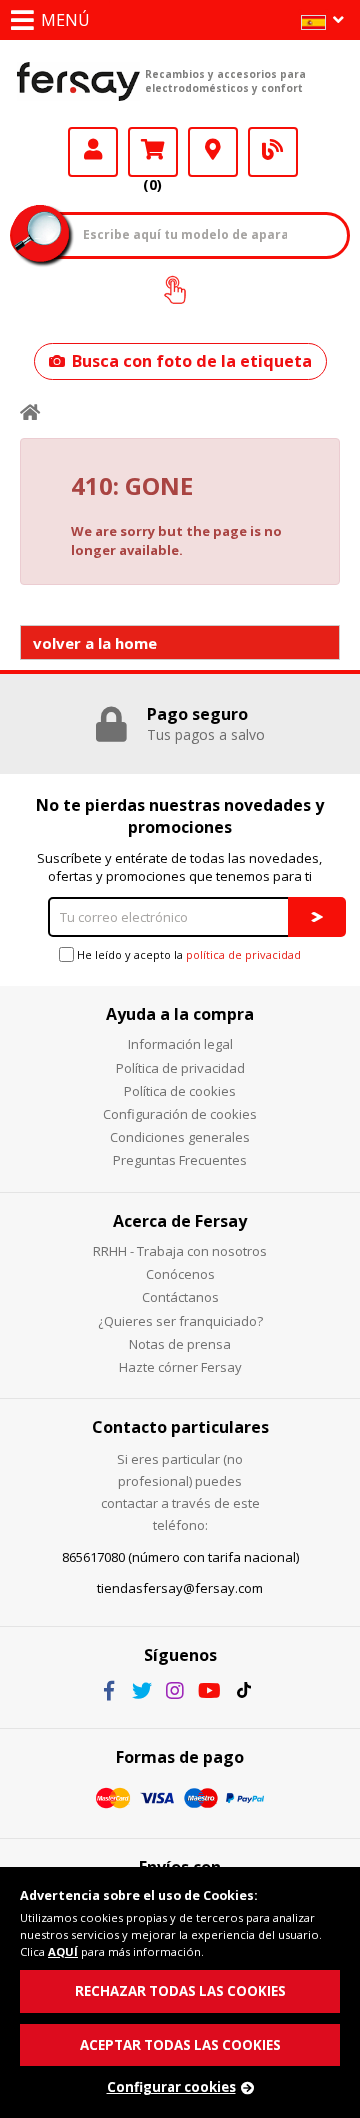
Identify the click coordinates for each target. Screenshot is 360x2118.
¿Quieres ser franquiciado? (180, 1321)
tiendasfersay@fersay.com (180, 1588)
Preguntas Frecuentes (180, 1160)
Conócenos (180, 1274)
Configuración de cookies (180, 1114)
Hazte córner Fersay (180, 1367)
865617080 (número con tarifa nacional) (180, 1557)
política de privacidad (243, 954)
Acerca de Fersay (180, 1221)
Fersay (78, 81)
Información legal (180, 1044)
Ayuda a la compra (180, 1014)
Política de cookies (180, 1091)
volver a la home (95, 643)
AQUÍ (63, 1951)
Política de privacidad (180, 1068)
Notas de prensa (180, 1344)
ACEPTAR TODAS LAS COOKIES (180, 2045)
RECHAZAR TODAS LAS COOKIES (180, 1991)
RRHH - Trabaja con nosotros (180, 1251)
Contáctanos (180, 1297)
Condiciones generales (180, 1137)
